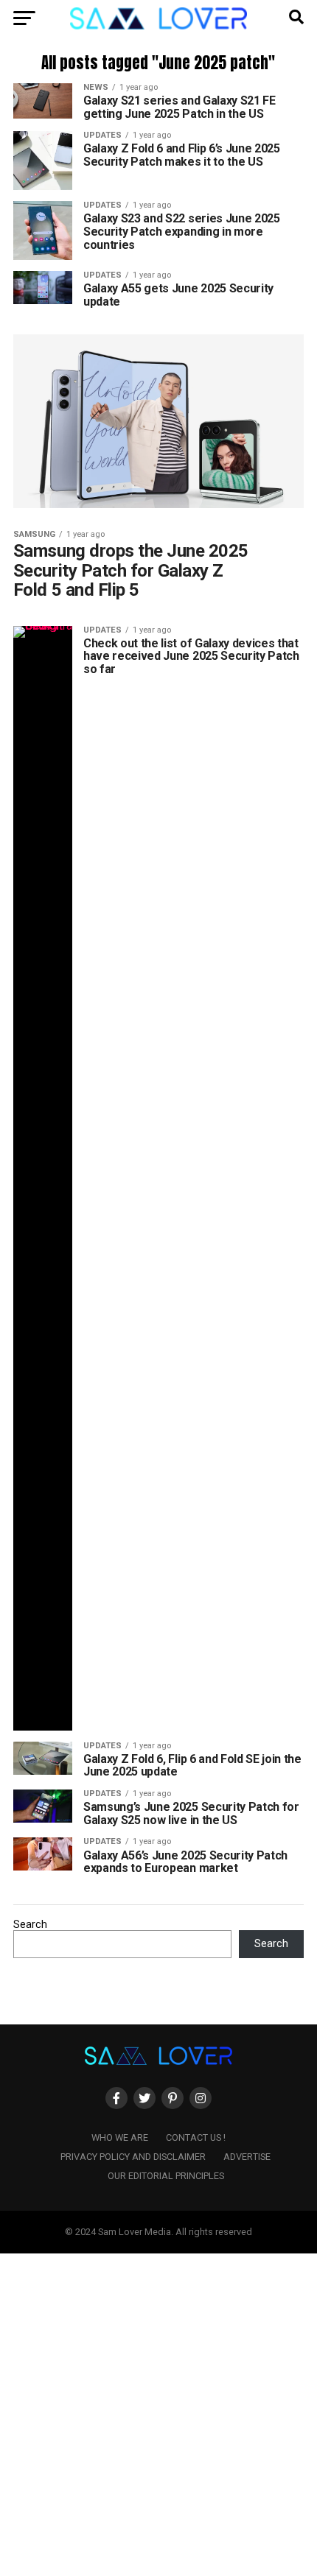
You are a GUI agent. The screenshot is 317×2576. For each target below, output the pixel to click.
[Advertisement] (158, 2412)
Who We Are (120, 2137)
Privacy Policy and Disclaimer (133, 2157)
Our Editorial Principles (166, 2176)
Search (30, 1925)
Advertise (247, 2157)
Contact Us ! (196, 2137)
